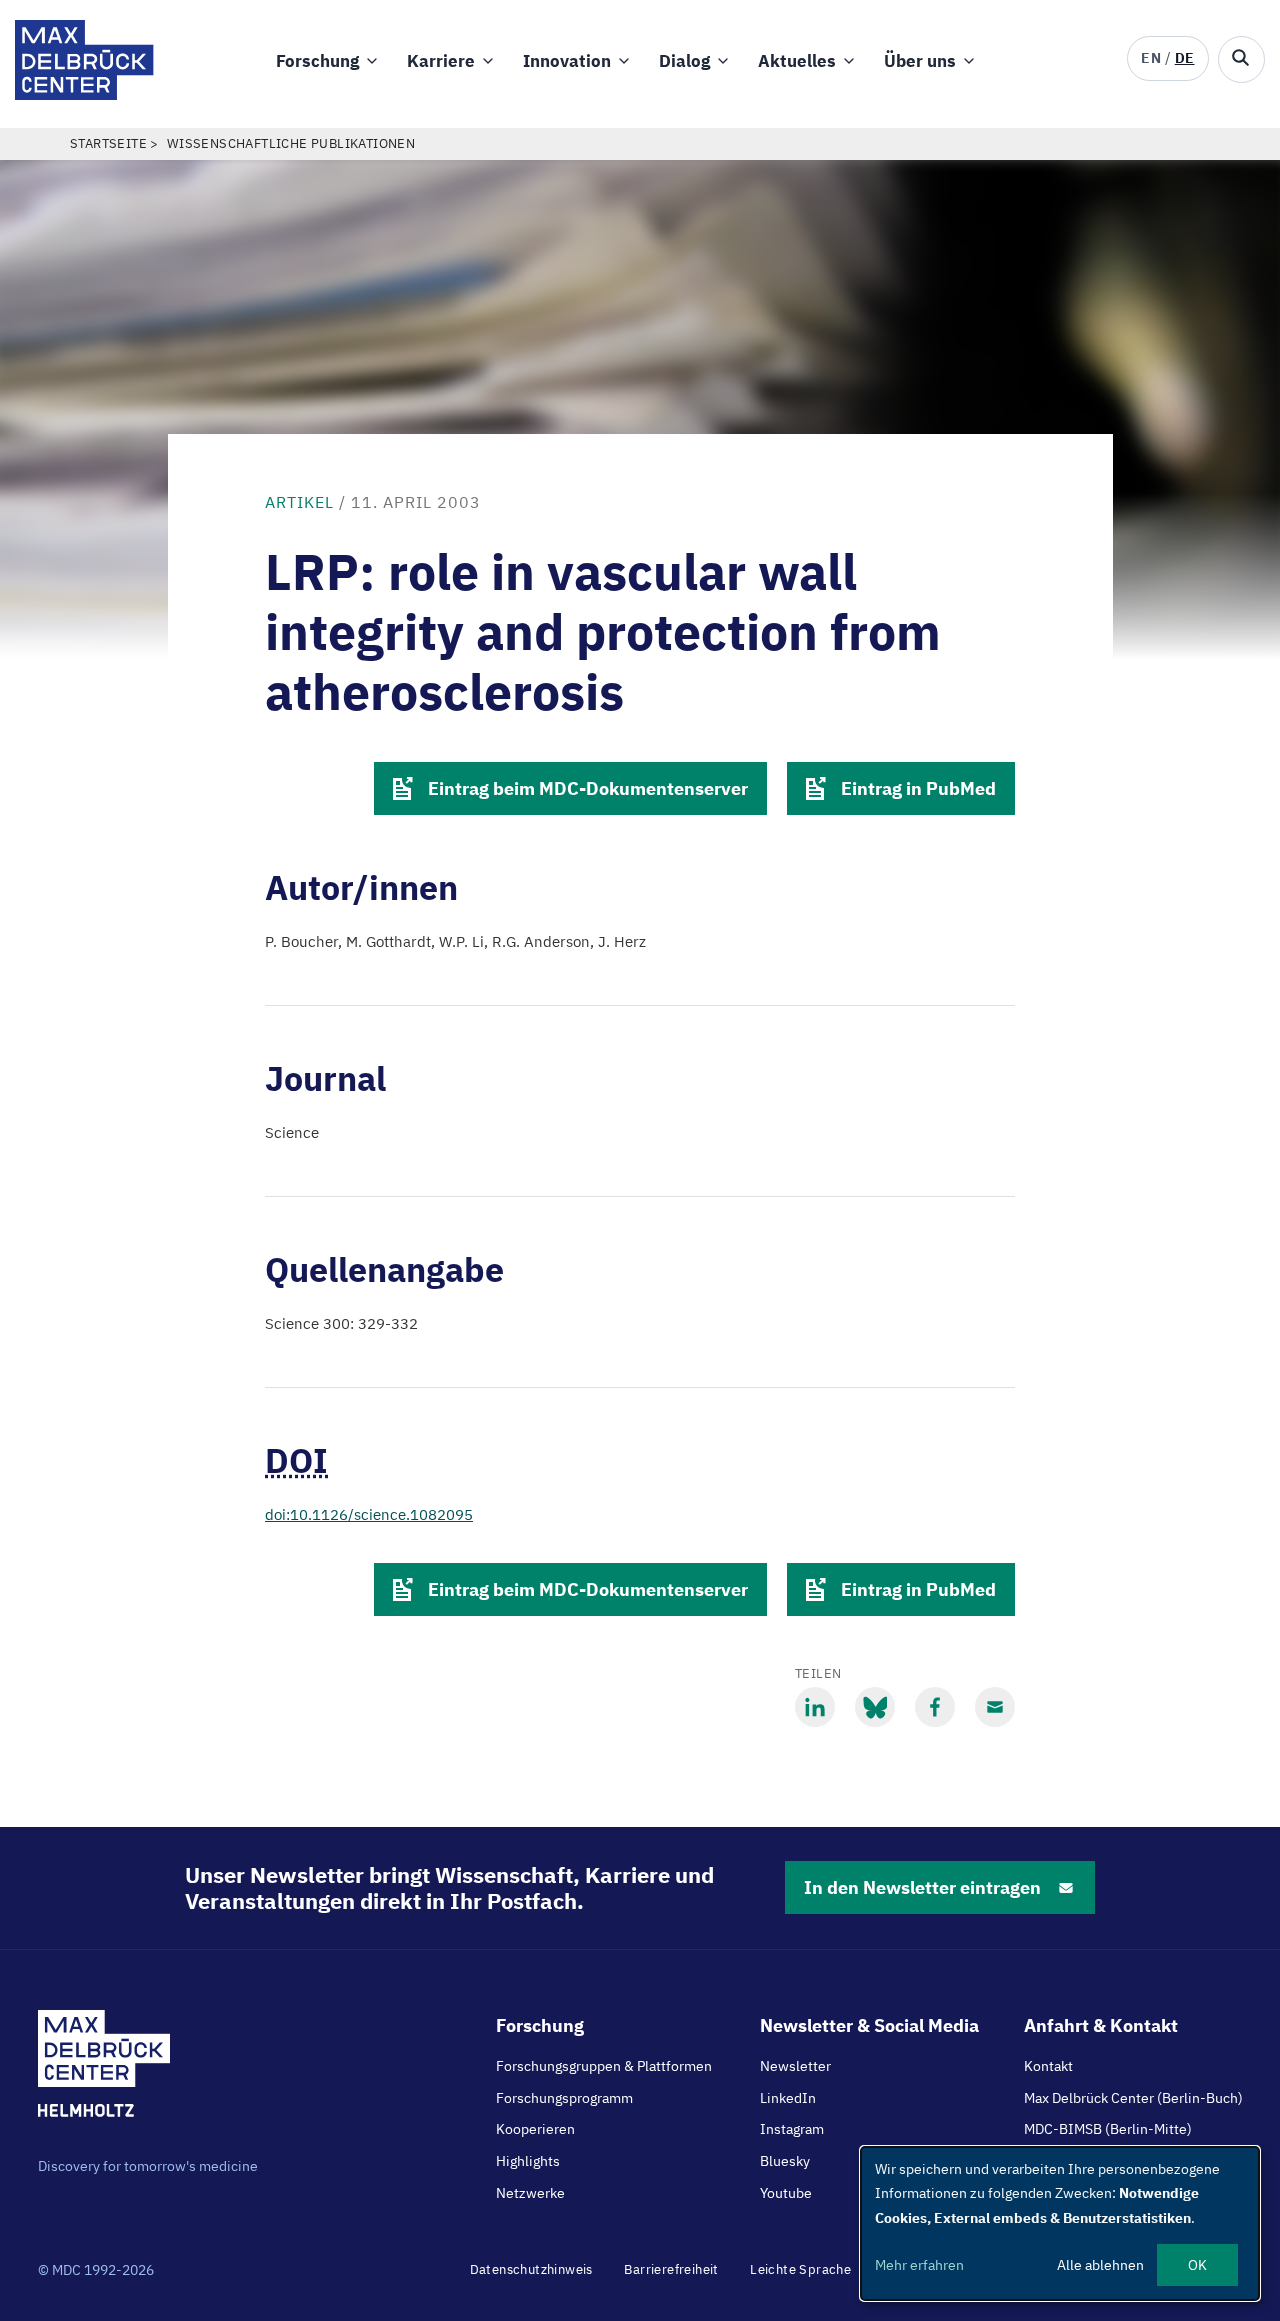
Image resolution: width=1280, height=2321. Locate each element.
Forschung (317, 61)
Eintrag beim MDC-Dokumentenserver (588, 788)
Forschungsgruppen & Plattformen (604, 2066)
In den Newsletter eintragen (922, 1887)
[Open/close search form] (1241, 59)
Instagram (792, 2129)
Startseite (108, 143)
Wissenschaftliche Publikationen (291, 143)
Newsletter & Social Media (869, 2025)
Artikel (299, 502)
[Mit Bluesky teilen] (875, 1707)
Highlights (528, 2161)
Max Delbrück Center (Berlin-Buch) (1133, 2098)
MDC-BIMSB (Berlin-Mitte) (1108, 2129)
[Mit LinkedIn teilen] (815, 1707)
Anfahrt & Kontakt (1101, 2025)
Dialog (684, 61)
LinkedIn (788, 2098)
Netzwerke (530, 2193)
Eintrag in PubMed (918, 788)
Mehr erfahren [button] (919, 2265)
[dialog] (1060, 2223)
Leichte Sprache (800, 2269)
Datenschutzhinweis (531, 2269)
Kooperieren (535, 2129)
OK (1197, 2265)
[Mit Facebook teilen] (935, 1707)
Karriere (441, 61)
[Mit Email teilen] (995, 1707)
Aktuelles (797, 61)
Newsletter (795, 2066)
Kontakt (1048, 2066)
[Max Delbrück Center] (84, 94)
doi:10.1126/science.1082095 (369, 1514)
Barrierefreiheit (671, 2269)
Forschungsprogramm (564, 2098)
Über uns (920, 61)
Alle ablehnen (1100, 2265)
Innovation (567, 61)
